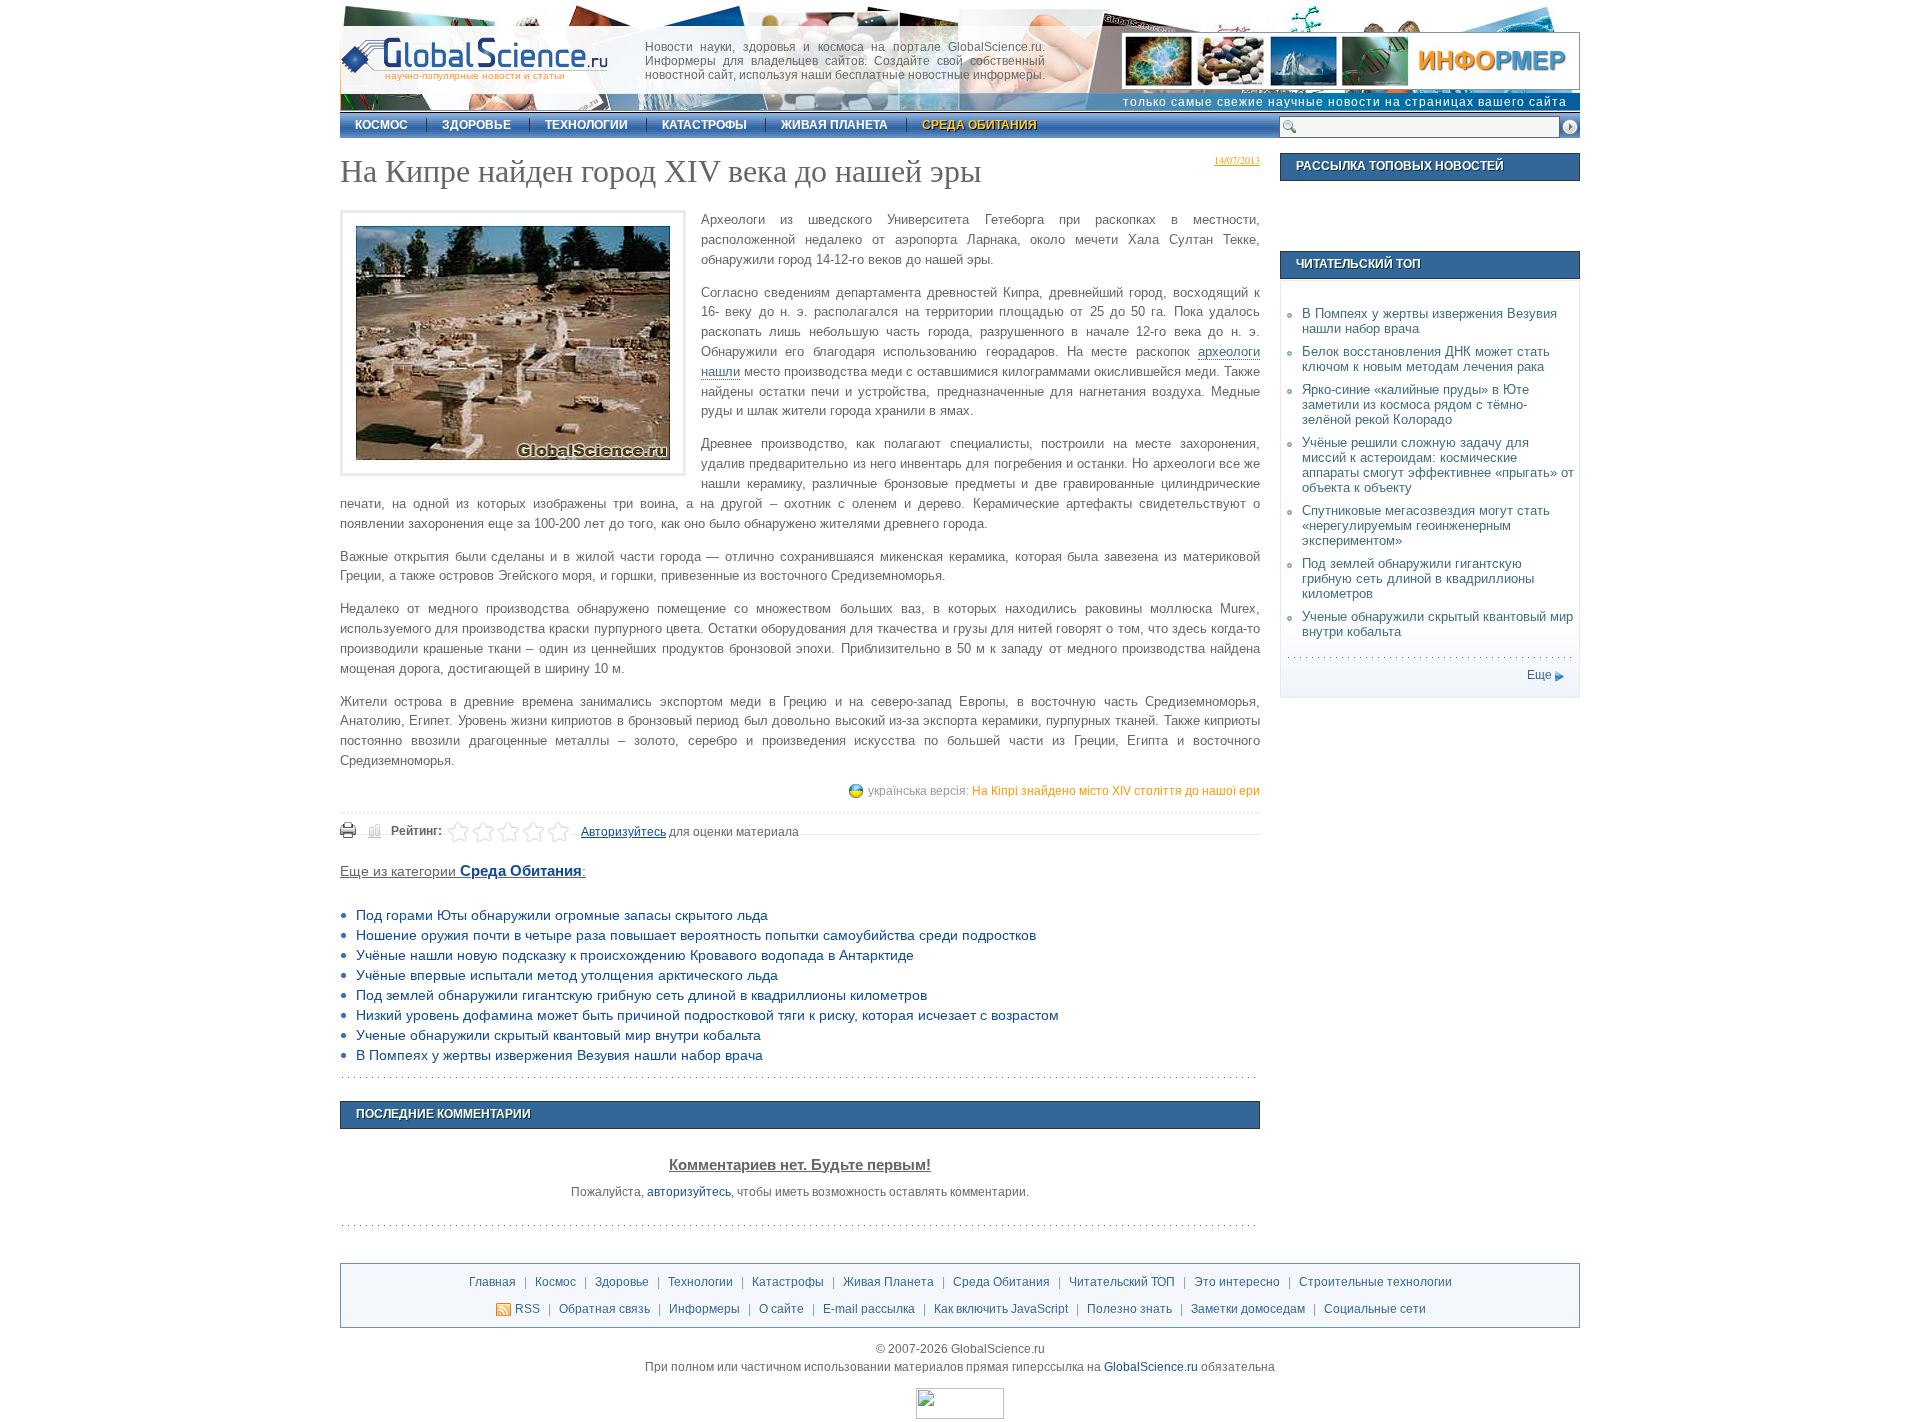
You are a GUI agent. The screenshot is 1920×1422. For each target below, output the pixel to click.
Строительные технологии (1375, 1282)
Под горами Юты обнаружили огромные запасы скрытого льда (562, 915)
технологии (586, 125)
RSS (527, 1309)
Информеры (704, 1309)
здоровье (476, 125)
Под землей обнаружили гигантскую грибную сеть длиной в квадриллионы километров (641, 995)
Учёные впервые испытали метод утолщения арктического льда (567, 975)
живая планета (834, 125)
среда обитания (979, 125)
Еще (1539, 675)
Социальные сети (1375, 1309)
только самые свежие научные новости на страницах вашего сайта (1345, 102)
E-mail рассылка (869, 1309)
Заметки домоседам (1248, 1309)
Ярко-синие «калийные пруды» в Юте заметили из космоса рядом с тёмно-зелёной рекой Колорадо (1415, 404)
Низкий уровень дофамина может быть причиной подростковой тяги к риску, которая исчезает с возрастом (707, 1015)
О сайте (781, 1309)
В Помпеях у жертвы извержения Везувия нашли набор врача (559, 1055)
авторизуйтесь (689, 1192)
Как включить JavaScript (1001, 1309)
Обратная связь (604, 1309)
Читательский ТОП (1122, 1282)
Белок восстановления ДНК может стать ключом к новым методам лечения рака (1426, 359)
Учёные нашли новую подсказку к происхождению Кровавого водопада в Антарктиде (635, 955)
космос (381, 125)
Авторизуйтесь (623, 832)
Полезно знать (1129, 1309)
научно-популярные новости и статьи (475, 75)
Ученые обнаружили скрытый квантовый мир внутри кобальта (558, 1035)
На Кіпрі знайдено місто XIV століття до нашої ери (1116, 791)
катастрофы (704, 125)
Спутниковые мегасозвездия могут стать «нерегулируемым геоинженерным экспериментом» (1426, 525)
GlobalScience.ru (1151, 1367)
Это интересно (1237, 1282)
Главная (492, 1282)
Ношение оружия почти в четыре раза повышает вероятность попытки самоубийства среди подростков (696, 935)
